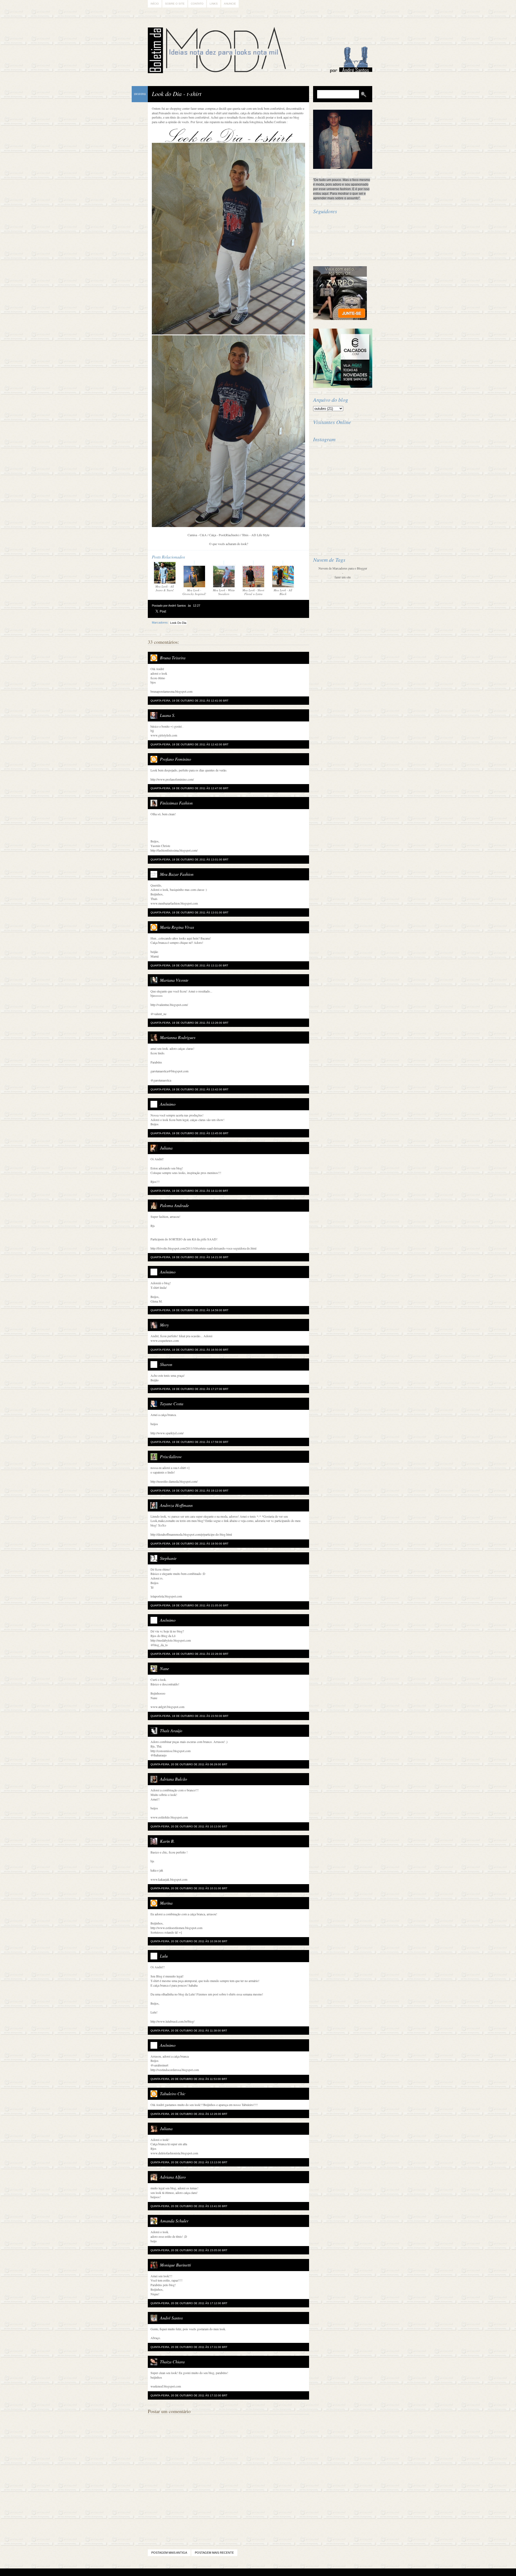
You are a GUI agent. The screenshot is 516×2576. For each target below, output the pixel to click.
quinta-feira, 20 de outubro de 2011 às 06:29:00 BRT (189, 1764)
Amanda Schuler (174, 2221)
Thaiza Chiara (172, 2362)
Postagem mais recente (214, 2553)
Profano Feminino (175, 759)
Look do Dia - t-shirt (177, 94)
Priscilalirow (171, 1456)
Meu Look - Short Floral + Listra (253, 592)
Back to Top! (290, 2572)
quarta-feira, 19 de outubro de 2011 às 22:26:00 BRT (189, 1654)
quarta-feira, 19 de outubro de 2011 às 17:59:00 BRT (189, 1442)
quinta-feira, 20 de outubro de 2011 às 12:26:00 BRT (189, 2114)
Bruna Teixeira (173, 658)
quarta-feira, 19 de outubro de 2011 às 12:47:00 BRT (189, 788)
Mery (164, 1325)
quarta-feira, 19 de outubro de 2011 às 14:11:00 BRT (189, 1191)
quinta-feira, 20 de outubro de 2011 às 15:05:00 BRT (189, 2250)
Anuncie (230, 4)
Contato (197, 4)
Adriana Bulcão (173, 1779)
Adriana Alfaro (173, 2177)
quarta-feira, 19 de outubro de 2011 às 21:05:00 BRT (189, 1605)
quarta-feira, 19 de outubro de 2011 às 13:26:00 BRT (189, 1023)
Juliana (166, 1148)
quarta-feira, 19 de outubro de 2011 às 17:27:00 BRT (189, 1389)
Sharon (166, 1364)
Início (155, 4)
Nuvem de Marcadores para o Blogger (343, 568)
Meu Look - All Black (283, 592)
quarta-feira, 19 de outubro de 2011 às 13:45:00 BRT (189, 1133)
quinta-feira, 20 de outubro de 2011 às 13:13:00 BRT (189, 2162)
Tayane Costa (172, 1403)
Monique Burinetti (175, 2265)
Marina (166, 1903)
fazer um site (343, 577)
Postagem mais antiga (169, 2553)
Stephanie (168, 1558)
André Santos (171, 2318)
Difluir (272, 2572)
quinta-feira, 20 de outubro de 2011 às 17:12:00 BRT (189, 2303)
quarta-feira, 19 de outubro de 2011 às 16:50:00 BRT (189, 1350)
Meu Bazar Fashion (177, 874)
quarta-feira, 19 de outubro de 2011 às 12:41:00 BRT (189, 701)
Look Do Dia (178, 623)
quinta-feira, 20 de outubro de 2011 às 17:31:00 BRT (189, 2347)
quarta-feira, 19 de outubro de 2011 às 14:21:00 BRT (189, 1257)
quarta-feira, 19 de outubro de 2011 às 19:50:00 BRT (189, 1544)
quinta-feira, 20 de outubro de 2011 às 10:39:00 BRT (189, 1941)
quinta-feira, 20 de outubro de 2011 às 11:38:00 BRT (189, 2031)
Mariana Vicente (174, 980)
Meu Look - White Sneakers (224, 592)
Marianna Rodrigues (178, 1037)
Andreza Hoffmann (176, 1505)
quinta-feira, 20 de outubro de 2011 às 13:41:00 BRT (189, 2206)
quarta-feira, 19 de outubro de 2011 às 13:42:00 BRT (189, 1089)
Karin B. (167, 1841)
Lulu (164, 1956)
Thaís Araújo (171, 1730)
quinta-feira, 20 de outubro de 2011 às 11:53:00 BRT (189, 2079)
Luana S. (168, 715)
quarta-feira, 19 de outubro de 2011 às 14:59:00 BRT (189, 1310)
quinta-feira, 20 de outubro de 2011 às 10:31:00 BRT (189, 1888)
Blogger (243, 2572)
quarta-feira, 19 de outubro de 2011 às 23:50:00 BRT (189, 1716)
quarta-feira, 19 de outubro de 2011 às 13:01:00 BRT (189, 860)
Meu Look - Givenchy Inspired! (194, 592)
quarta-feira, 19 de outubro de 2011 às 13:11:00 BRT (189, 965)
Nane (164, 1668)
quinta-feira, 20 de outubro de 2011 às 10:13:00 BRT (189, 1826)
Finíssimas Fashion (176, 803)
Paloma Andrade (174, 1205)
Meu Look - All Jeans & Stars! (165, 588)
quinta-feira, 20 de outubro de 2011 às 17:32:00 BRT (189, 2395)
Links (214, 4)
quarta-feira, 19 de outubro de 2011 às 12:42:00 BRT (189, 744)
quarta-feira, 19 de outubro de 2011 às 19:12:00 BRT (189, 1491)
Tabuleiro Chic (173, 2093)
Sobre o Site (175, 4)
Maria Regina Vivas (177, 927)
